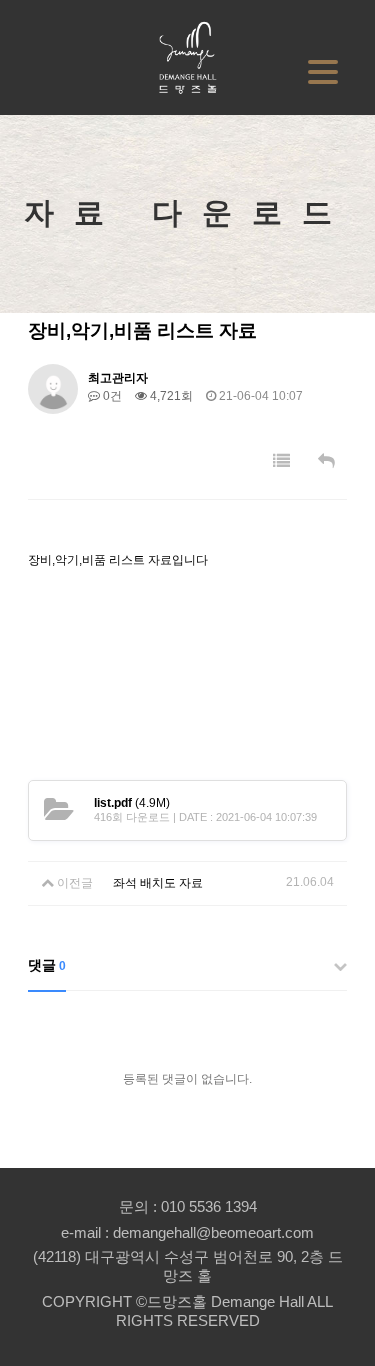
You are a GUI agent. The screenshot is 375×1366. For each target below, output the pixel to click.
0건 (111, 396)
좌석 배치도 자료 (158, 883)
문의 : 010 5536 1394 (188, 1206)
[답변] (326, 461)
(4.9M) (132, 803)
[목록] (281, 461)
